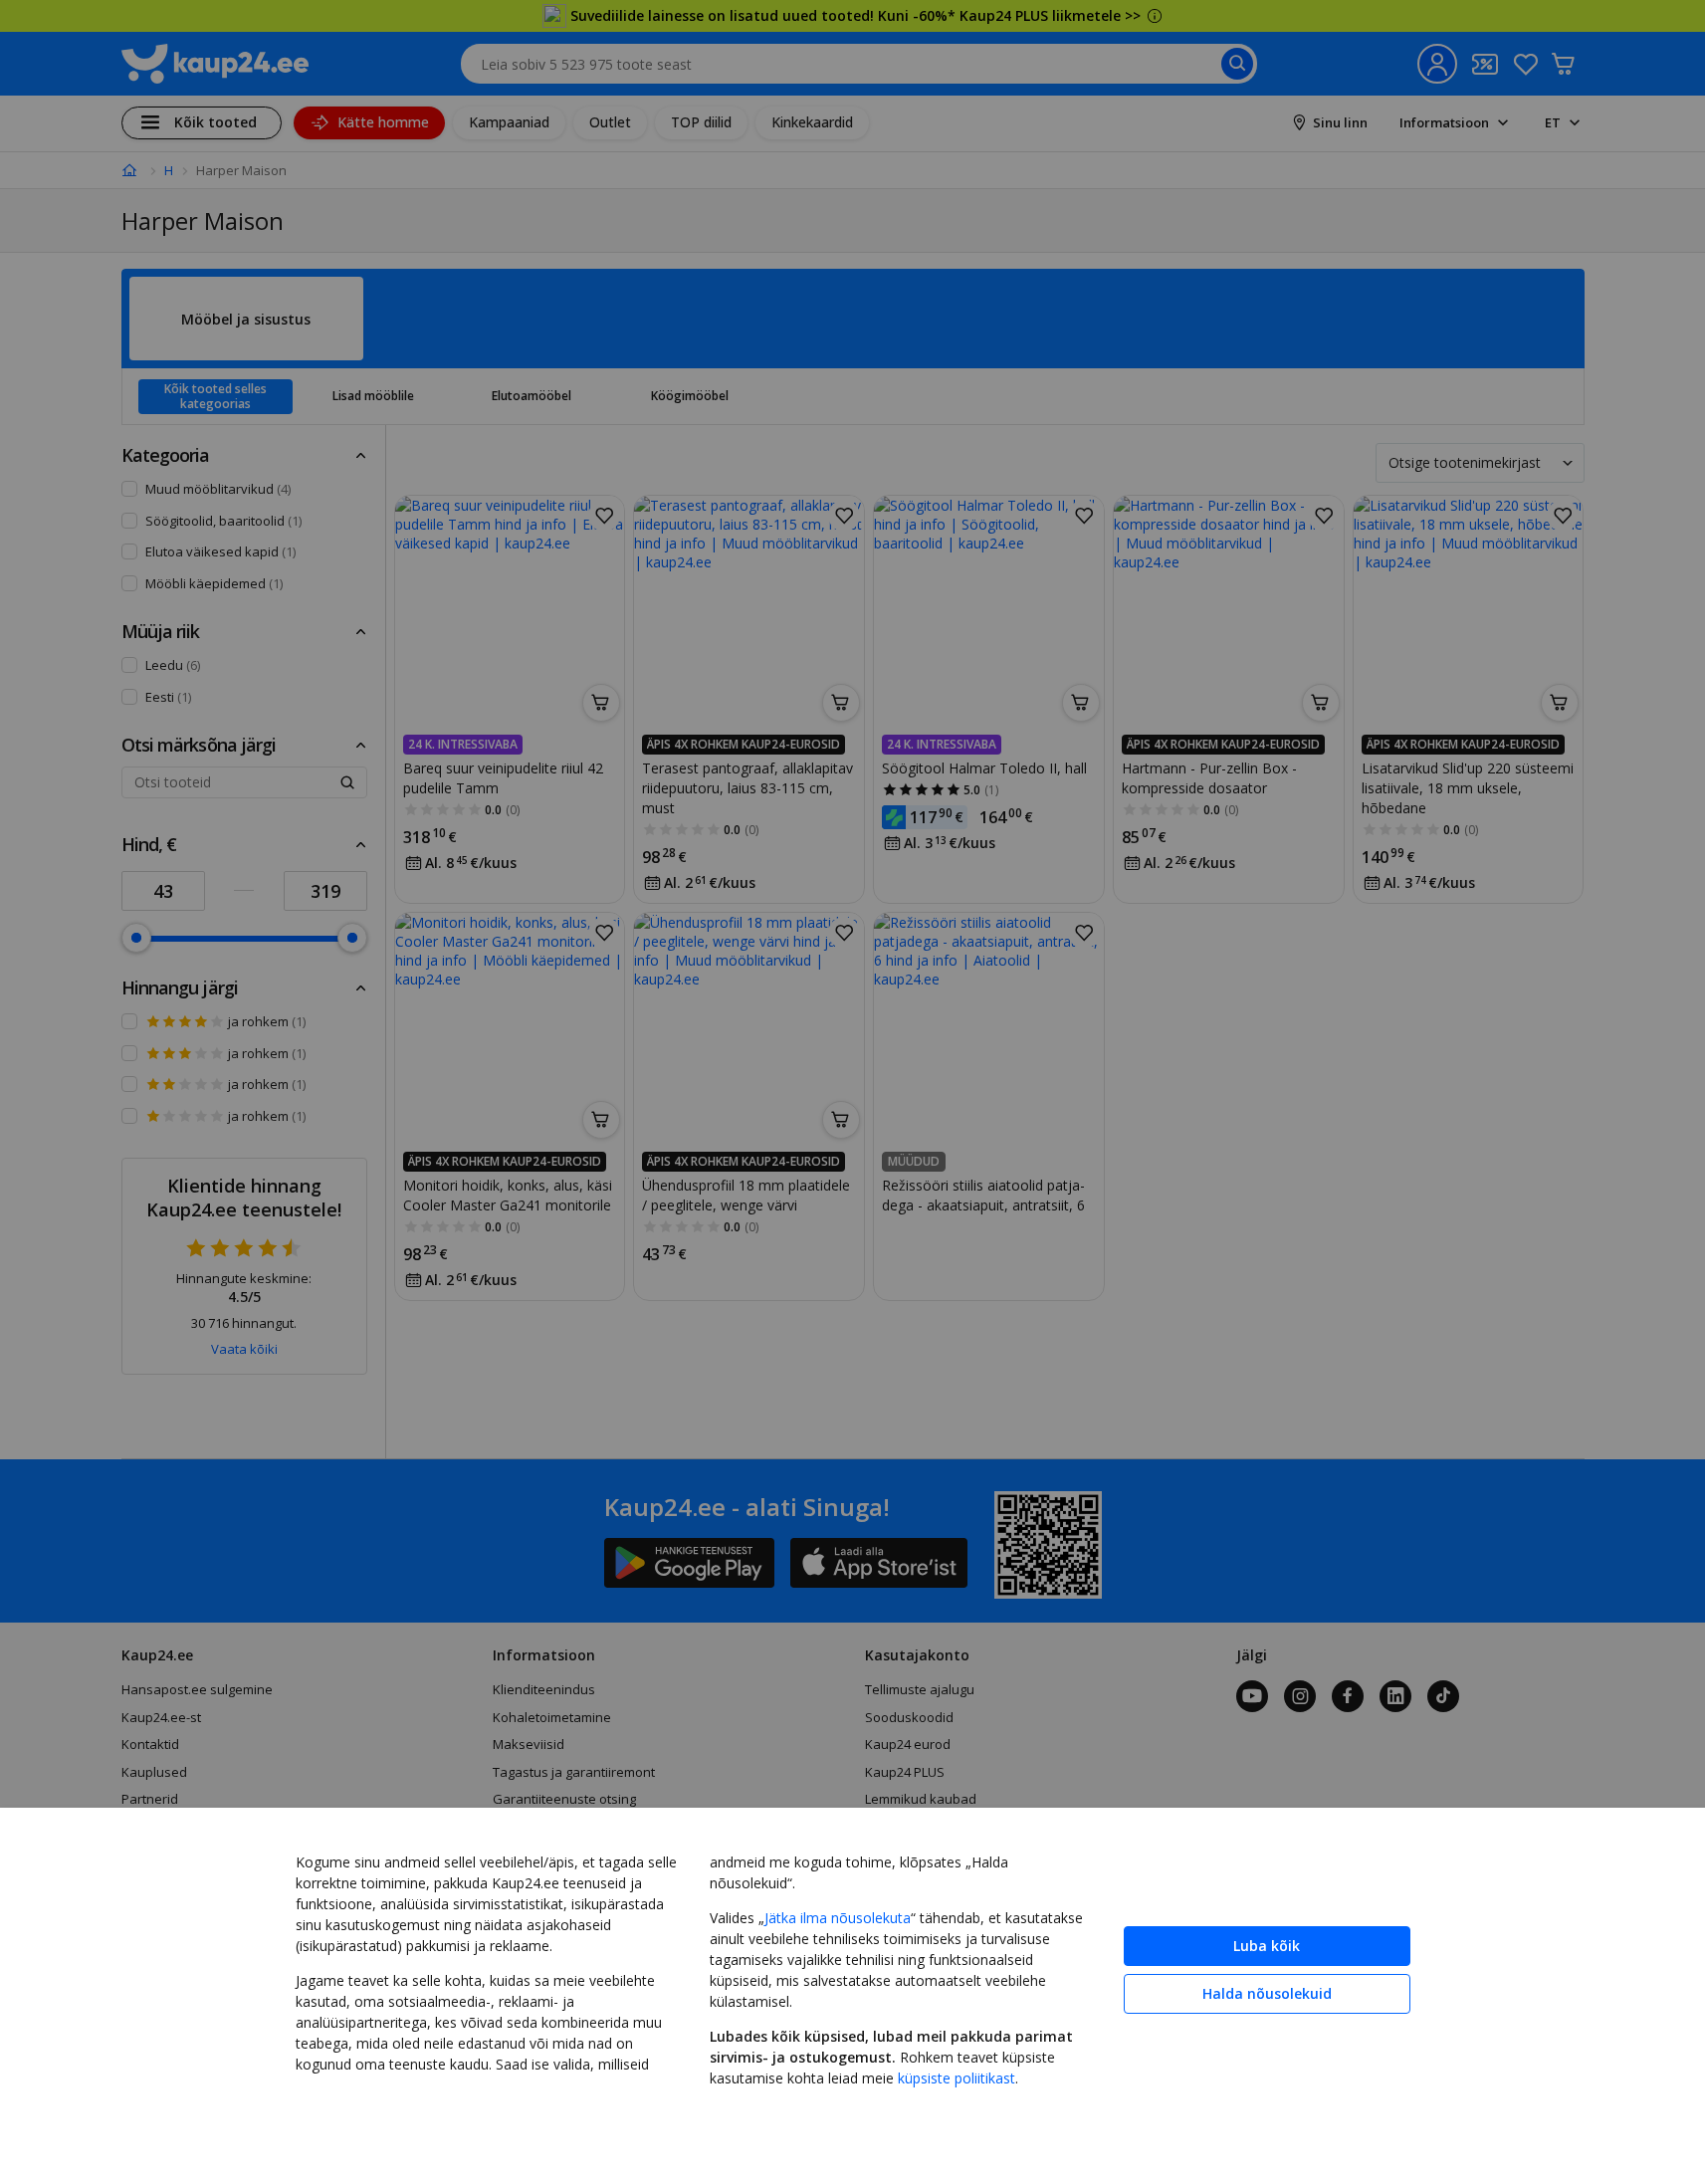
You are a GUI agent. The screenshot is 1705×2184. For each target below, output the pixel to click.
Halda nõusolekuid (1267, 1993)
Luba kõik (1267, 1946)
